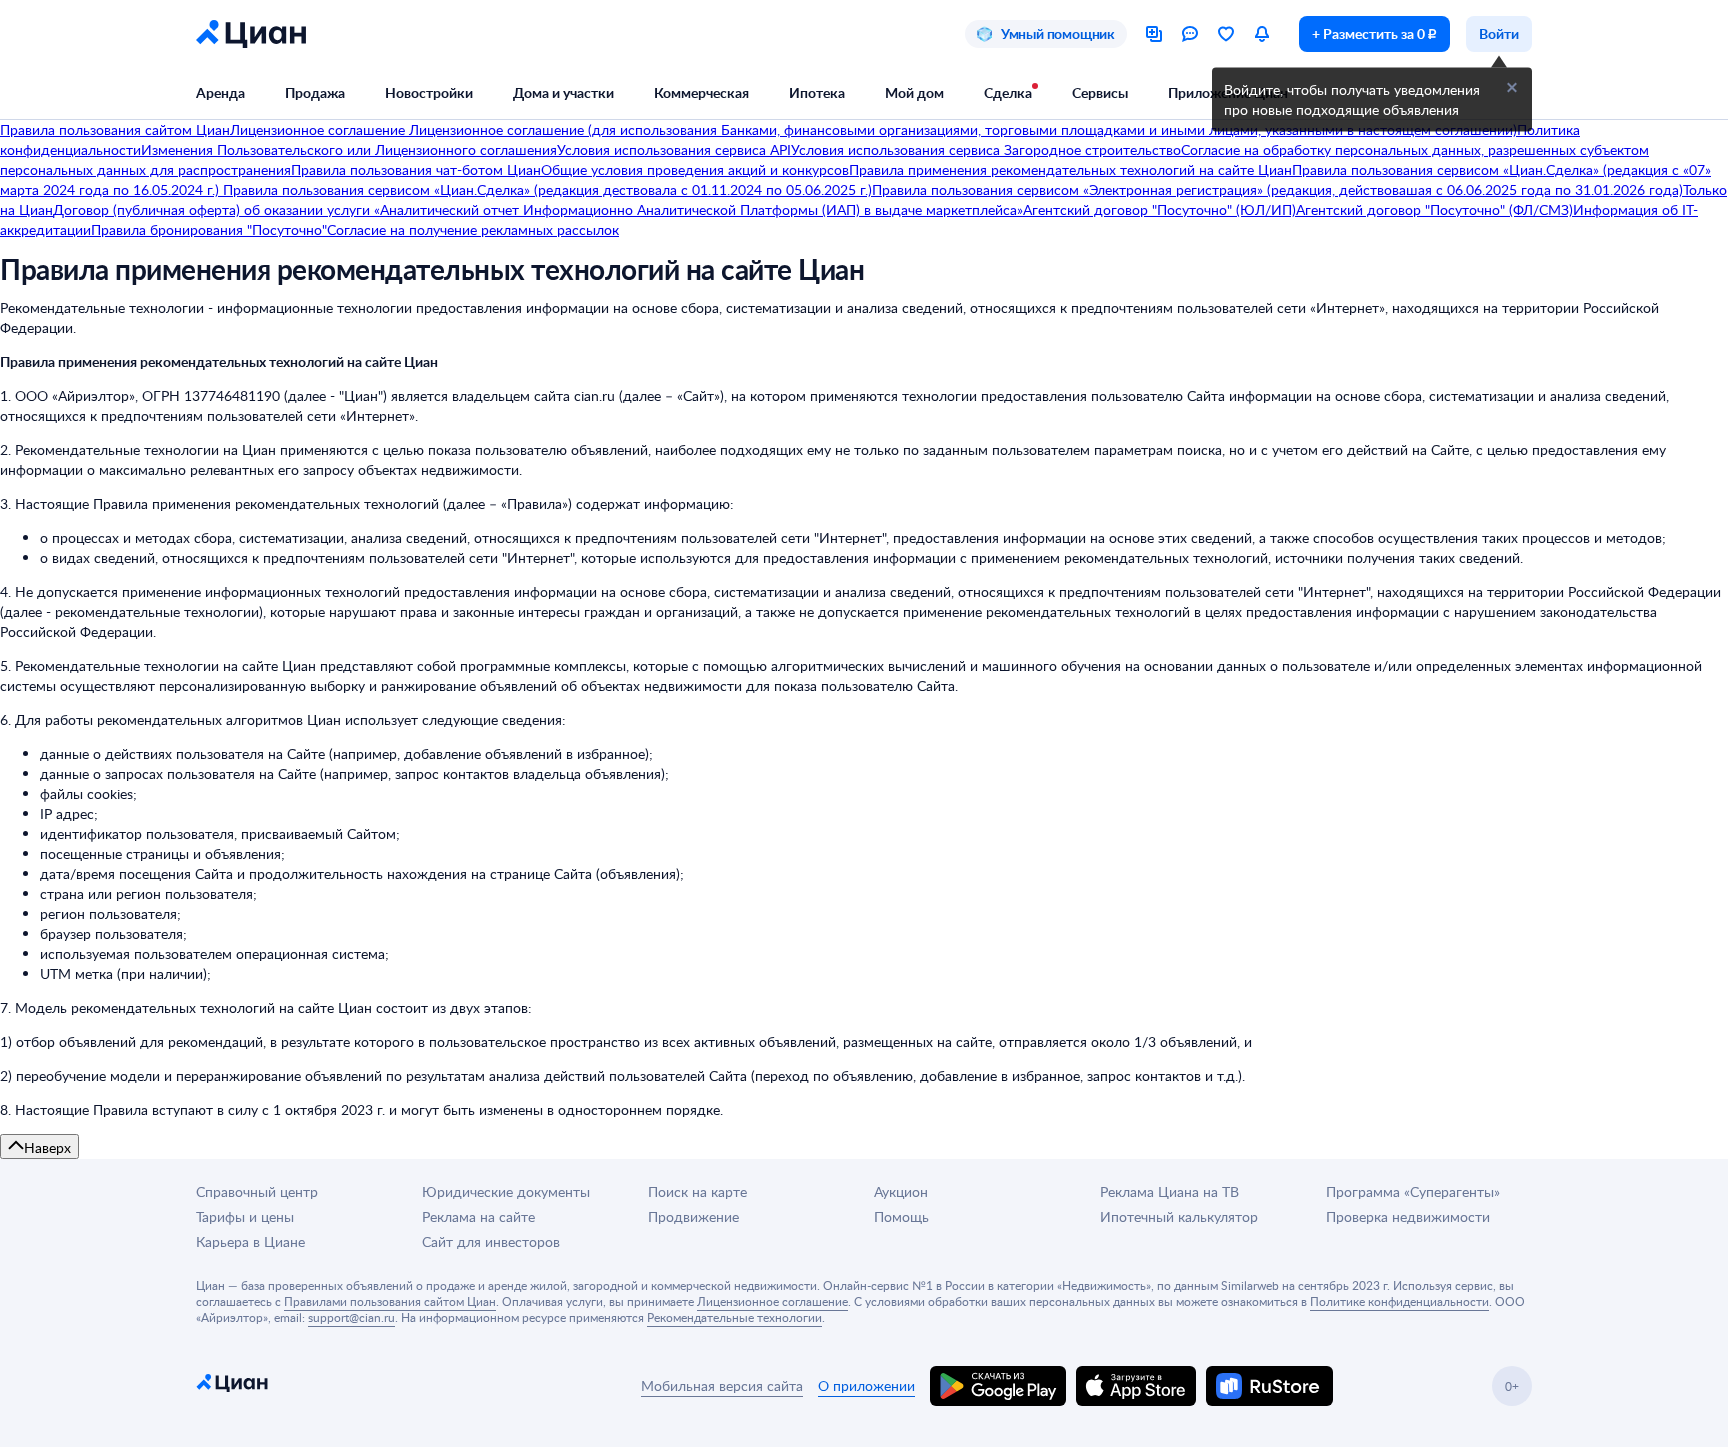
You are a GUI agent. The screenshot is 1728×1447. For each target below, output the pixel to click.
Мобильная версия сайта (722, 1385)
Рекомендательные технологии (734, 1317)
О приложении (866, 1385)
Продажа (315, 92)
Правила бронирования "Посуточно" (209, 229)
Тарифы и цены (245, 1216)
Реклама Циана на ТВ (1169, 1191)
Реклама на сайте (478, 1216)
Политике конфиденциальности (1399, 1301)
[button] (1512, 88)
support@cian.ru (351, 1317)
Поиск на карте (697, 1191)
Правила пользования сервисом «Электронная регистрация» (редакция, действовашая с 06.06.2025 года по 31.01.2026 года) (1277, 189)
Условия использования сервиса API (674, 149)
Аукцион (901, 1191)
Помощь (901, 1216)
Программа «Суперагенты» (1413, 1191)
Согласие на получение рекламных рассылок (473, 229)
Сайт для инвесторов (491, 1241)
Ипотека (817, 92)
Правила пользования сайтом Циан (115, 129)
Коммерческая (701, 92)
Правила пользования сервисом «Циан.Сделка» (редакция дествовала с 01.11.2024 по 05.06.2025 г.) (545, 189)
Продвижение (693, 1216)
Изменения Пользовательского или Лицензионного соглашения (349, 149)
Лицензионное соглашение (319, 129)
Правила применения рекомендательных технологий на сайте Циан (1070, 169)
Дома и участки (563, 92)
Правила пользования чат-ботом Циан (416, 169)
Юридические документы (506, 1191)
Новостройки (429, 92)
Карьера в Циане (250, 1241)
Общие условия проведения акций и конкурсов (695, 169)
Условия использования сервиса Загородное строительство (986, 149)
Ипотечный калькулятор (1179, 1216)
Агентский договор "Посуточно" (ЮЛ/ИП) (1159, 209)
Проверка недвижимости (1408, 1216)
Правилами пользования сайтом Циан (390, 1301)
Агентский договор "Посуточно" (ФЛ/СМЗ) (1434, 209)
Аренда (220, 92)
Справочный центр (257, 1191)
